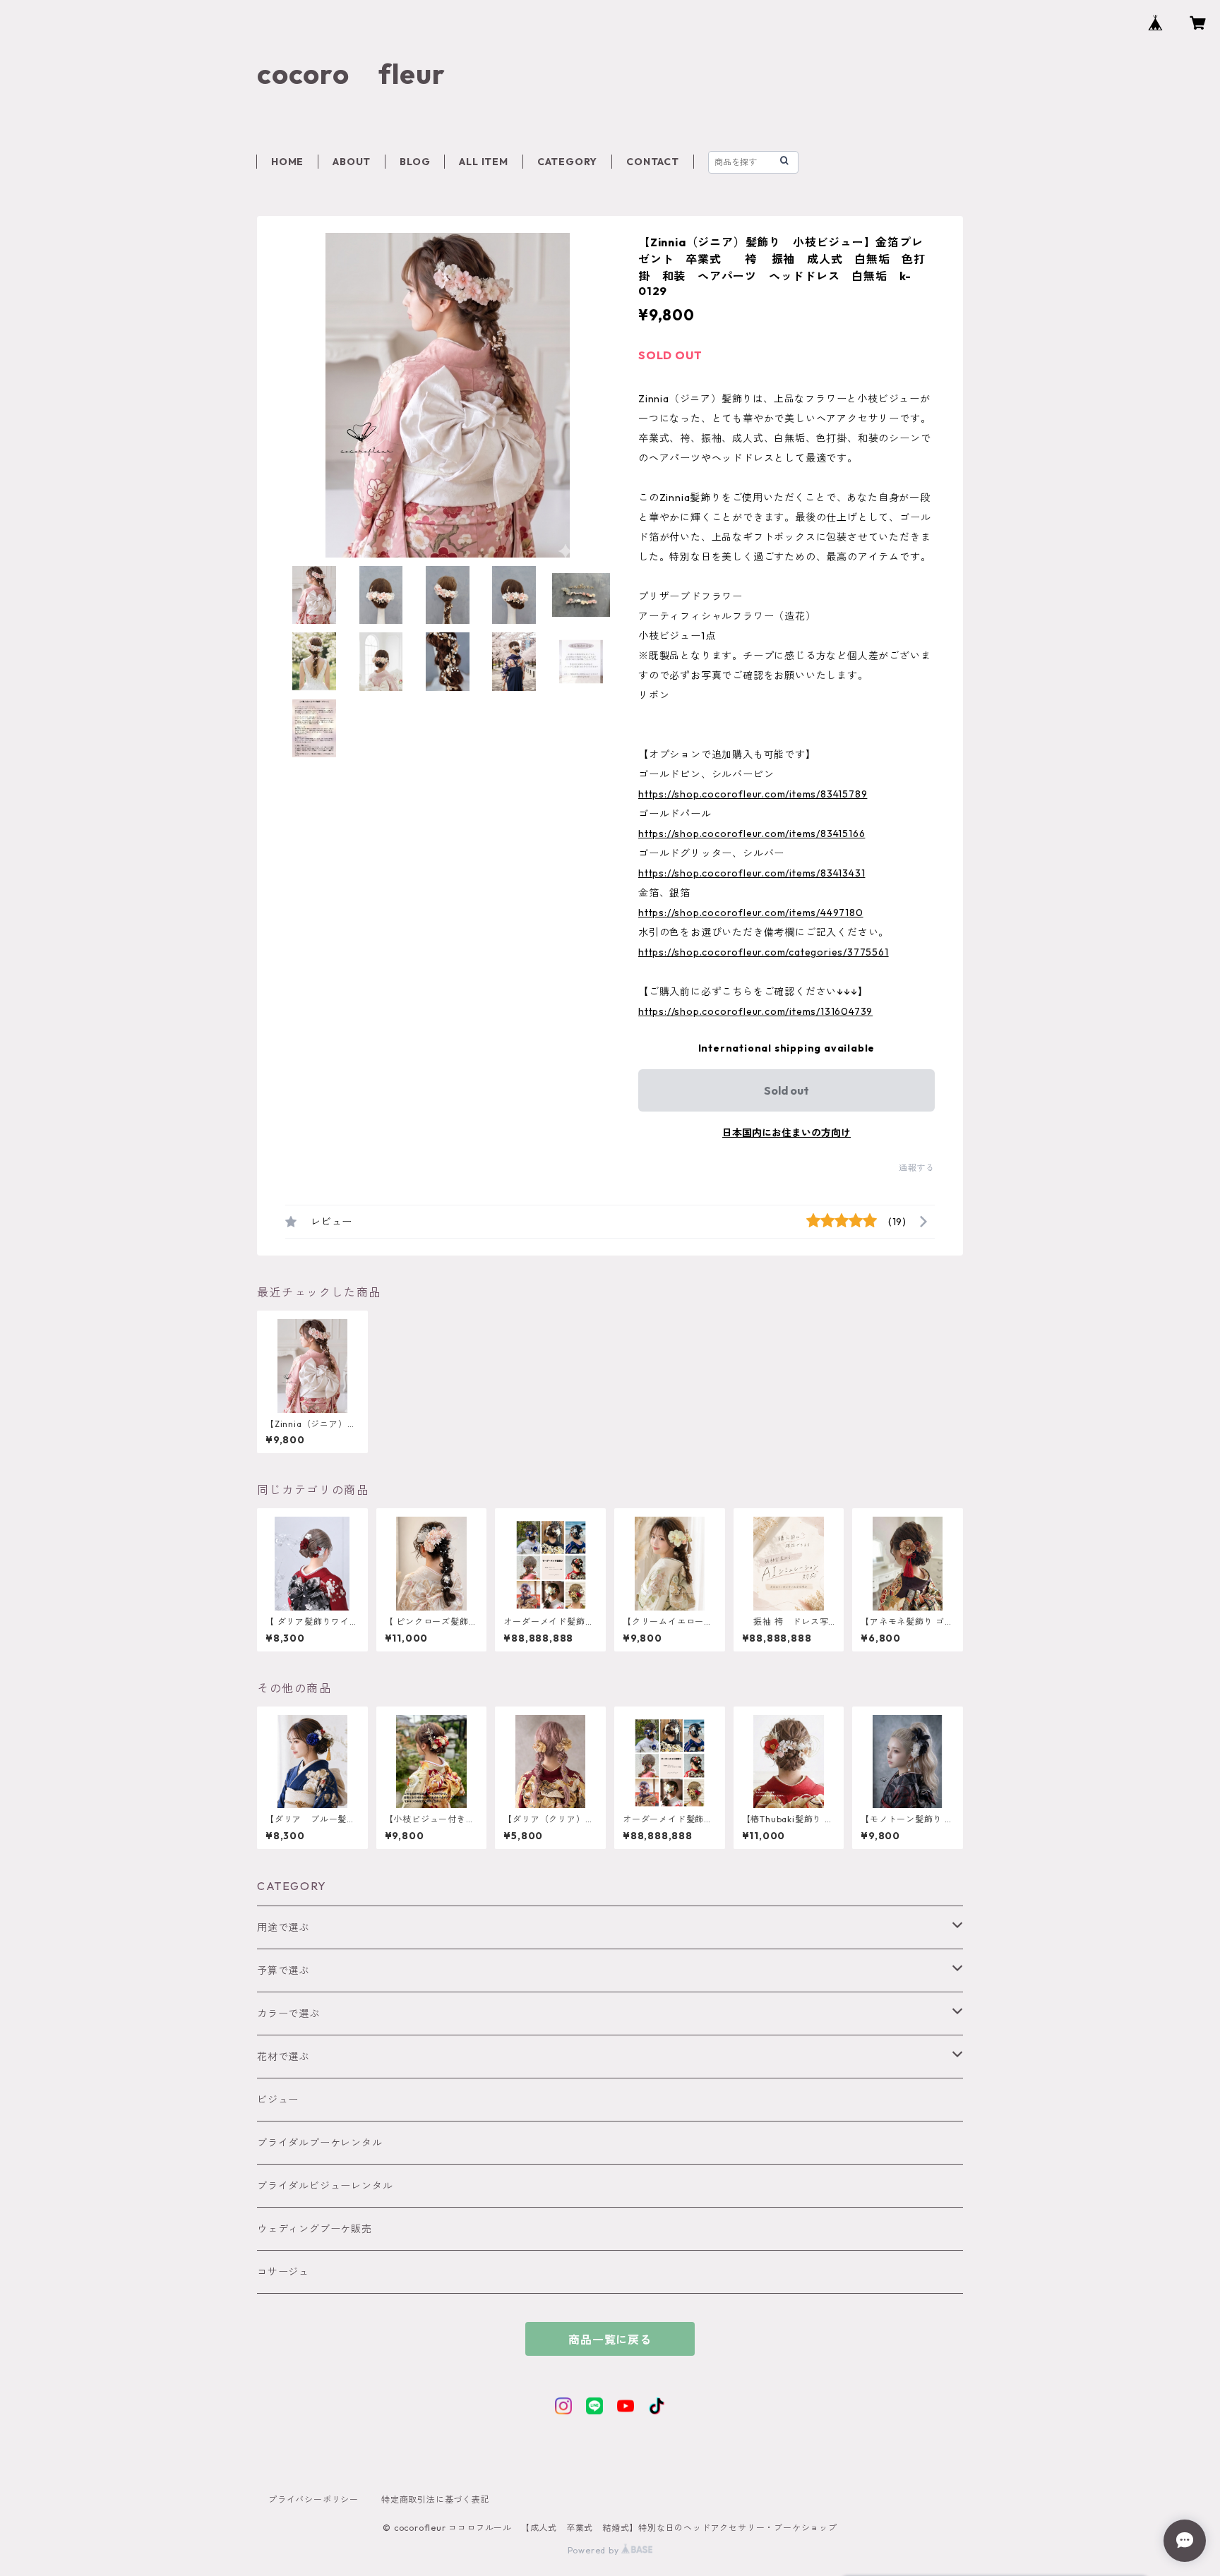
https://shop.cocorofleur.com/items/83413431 (752, 873)
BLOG (415, 162)
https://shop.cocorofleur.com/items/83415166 (752, 833)
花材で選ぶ (283, 2057)
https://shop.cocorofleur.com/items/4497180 (751, 913)
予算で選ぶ (283, 1970)
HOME (287, 162)
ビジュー (278, 2100)
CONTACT (653, 162)
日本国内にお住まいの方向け (787, 1133)
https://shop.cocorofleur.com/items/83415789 (753, 794)
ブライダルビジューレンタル (325, 2186)
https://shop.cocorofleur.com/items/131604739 (755, 1011)
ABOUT (352, 162)
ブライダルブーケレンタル (320, 2143)
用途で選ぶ (283, 1927)
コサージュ (283, 2272)
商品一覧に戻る (610, 2340)
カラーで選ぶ (288, 2014)
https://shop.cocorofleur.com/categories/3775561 (764, 952)
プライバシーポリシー (313, 2499)
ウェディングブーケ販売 (315, 2229)
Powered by (595, 2550)
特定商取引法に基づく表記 (436, 2499)
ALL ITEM (483, 162)
